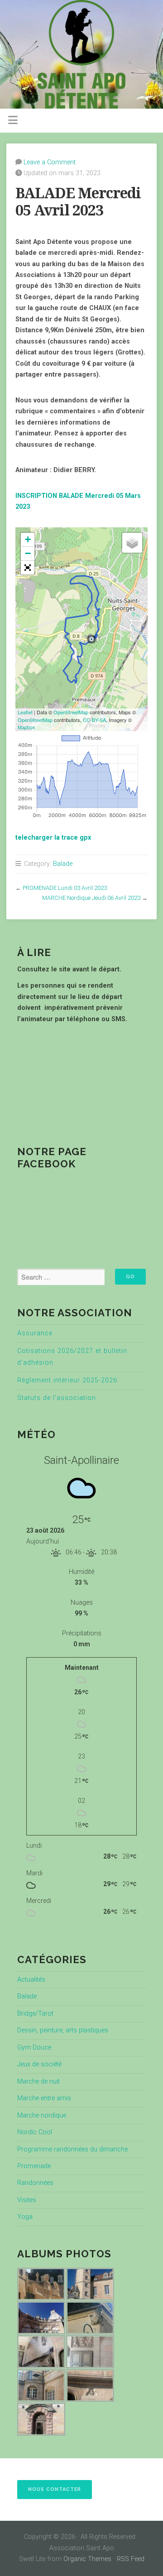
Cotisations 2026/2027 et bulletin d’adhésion (72, 1357)
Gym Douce (34, 2048)
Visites (27, 2200)
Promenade (34, 2166)
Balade (63, 864)
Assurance (35, 1333)
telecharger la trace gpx (53, 838)
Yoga (25, 2217)
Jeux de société (39, 2064)
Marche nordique (42, 2115)
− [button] (28, 553)
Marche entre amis (44, 2098)
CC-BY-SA (94, 720)
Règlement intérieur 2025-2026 (67, 1380)
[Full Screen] (28, 568)
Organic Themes (87, 2559)
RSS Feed (131, 2559)
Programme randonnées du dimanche (72, 2149)
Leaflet (25, 712)
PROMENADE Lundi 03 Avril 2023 (65, 888)
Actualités (31, 1980)
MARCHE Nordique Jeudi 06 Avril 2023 (91, 898)
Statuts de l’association (57, 1398)
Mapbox (26, 727)
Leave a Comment (50, 162)
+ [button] (28, 539)
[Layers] (132, 543)
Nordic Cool (35, 2132)
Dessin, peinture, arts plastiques (63, 2030)
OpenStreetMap (71, 712)
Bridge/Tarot (35, 2014)
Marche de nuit (38, 2081)
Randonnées (35, 2183)
